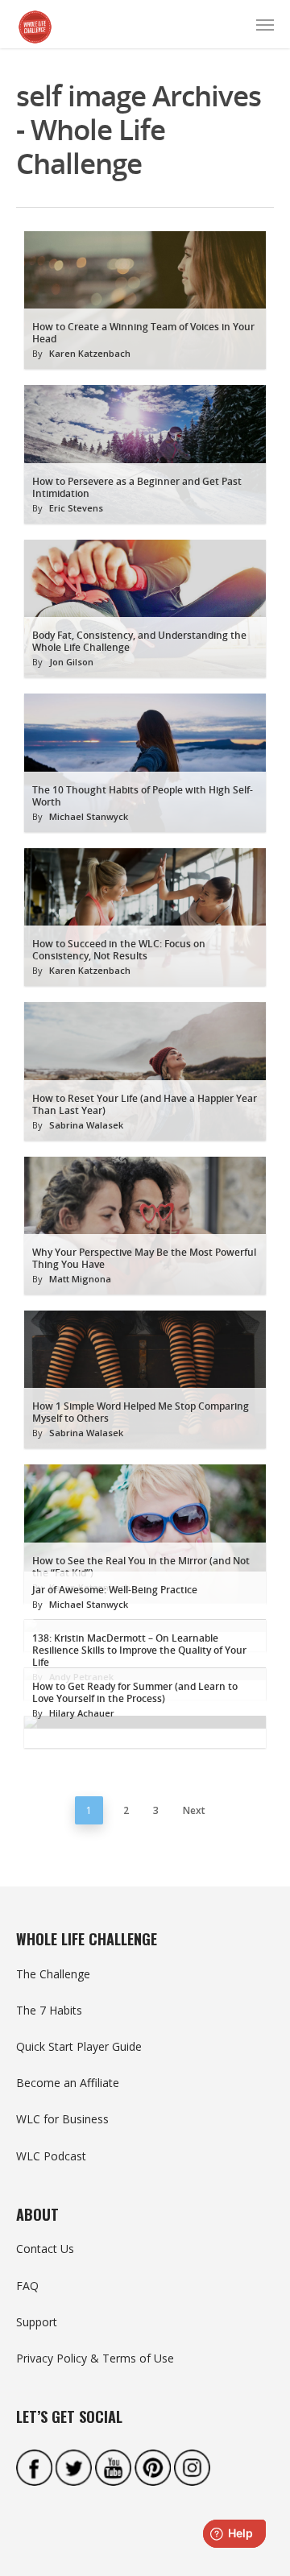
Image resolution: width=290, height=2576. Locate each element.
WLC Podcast (51, 2156)
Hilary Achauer (82, 1713)
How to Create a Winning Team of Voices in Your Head (143, 333)
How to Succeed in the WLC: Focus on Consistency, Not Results (119, 950)
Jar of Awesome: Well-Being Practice (115, 1590)
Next (194, 1810)
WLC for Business (62, 2119)
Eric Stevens (76, 508)
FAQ (27, 2286)
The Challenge (53, 1974)
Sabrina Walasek (86, 1125)
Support (37, 2322)
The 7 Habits (49, 2010)
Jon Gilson (71, 662)
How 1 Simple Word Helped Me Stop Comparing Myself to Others (141, 1412)
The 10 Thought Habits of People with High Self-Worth (143, 796)
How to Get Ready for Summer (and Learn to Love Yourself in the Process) (135, 1692)
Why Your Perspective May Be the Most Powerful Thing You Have (144, 1258)
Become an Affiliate (68, 2083)
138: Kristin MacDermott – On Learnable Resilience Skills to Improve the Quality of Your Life (139, 1650)
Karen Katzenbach (90, 353)
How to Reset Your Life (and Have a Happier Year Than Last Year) (145, 1104)
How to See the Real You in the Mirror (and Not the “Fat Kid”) (141, 1567)
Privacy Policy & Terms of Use (95, 2358)
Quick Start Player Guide (79, 2046)
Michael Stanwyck (89, 816)
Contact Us (45, 2249)
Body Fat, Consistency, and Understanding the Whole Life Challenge (139, 641)
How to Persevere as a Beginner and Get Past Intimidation (137, 487)
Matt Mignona (80, 1279)
